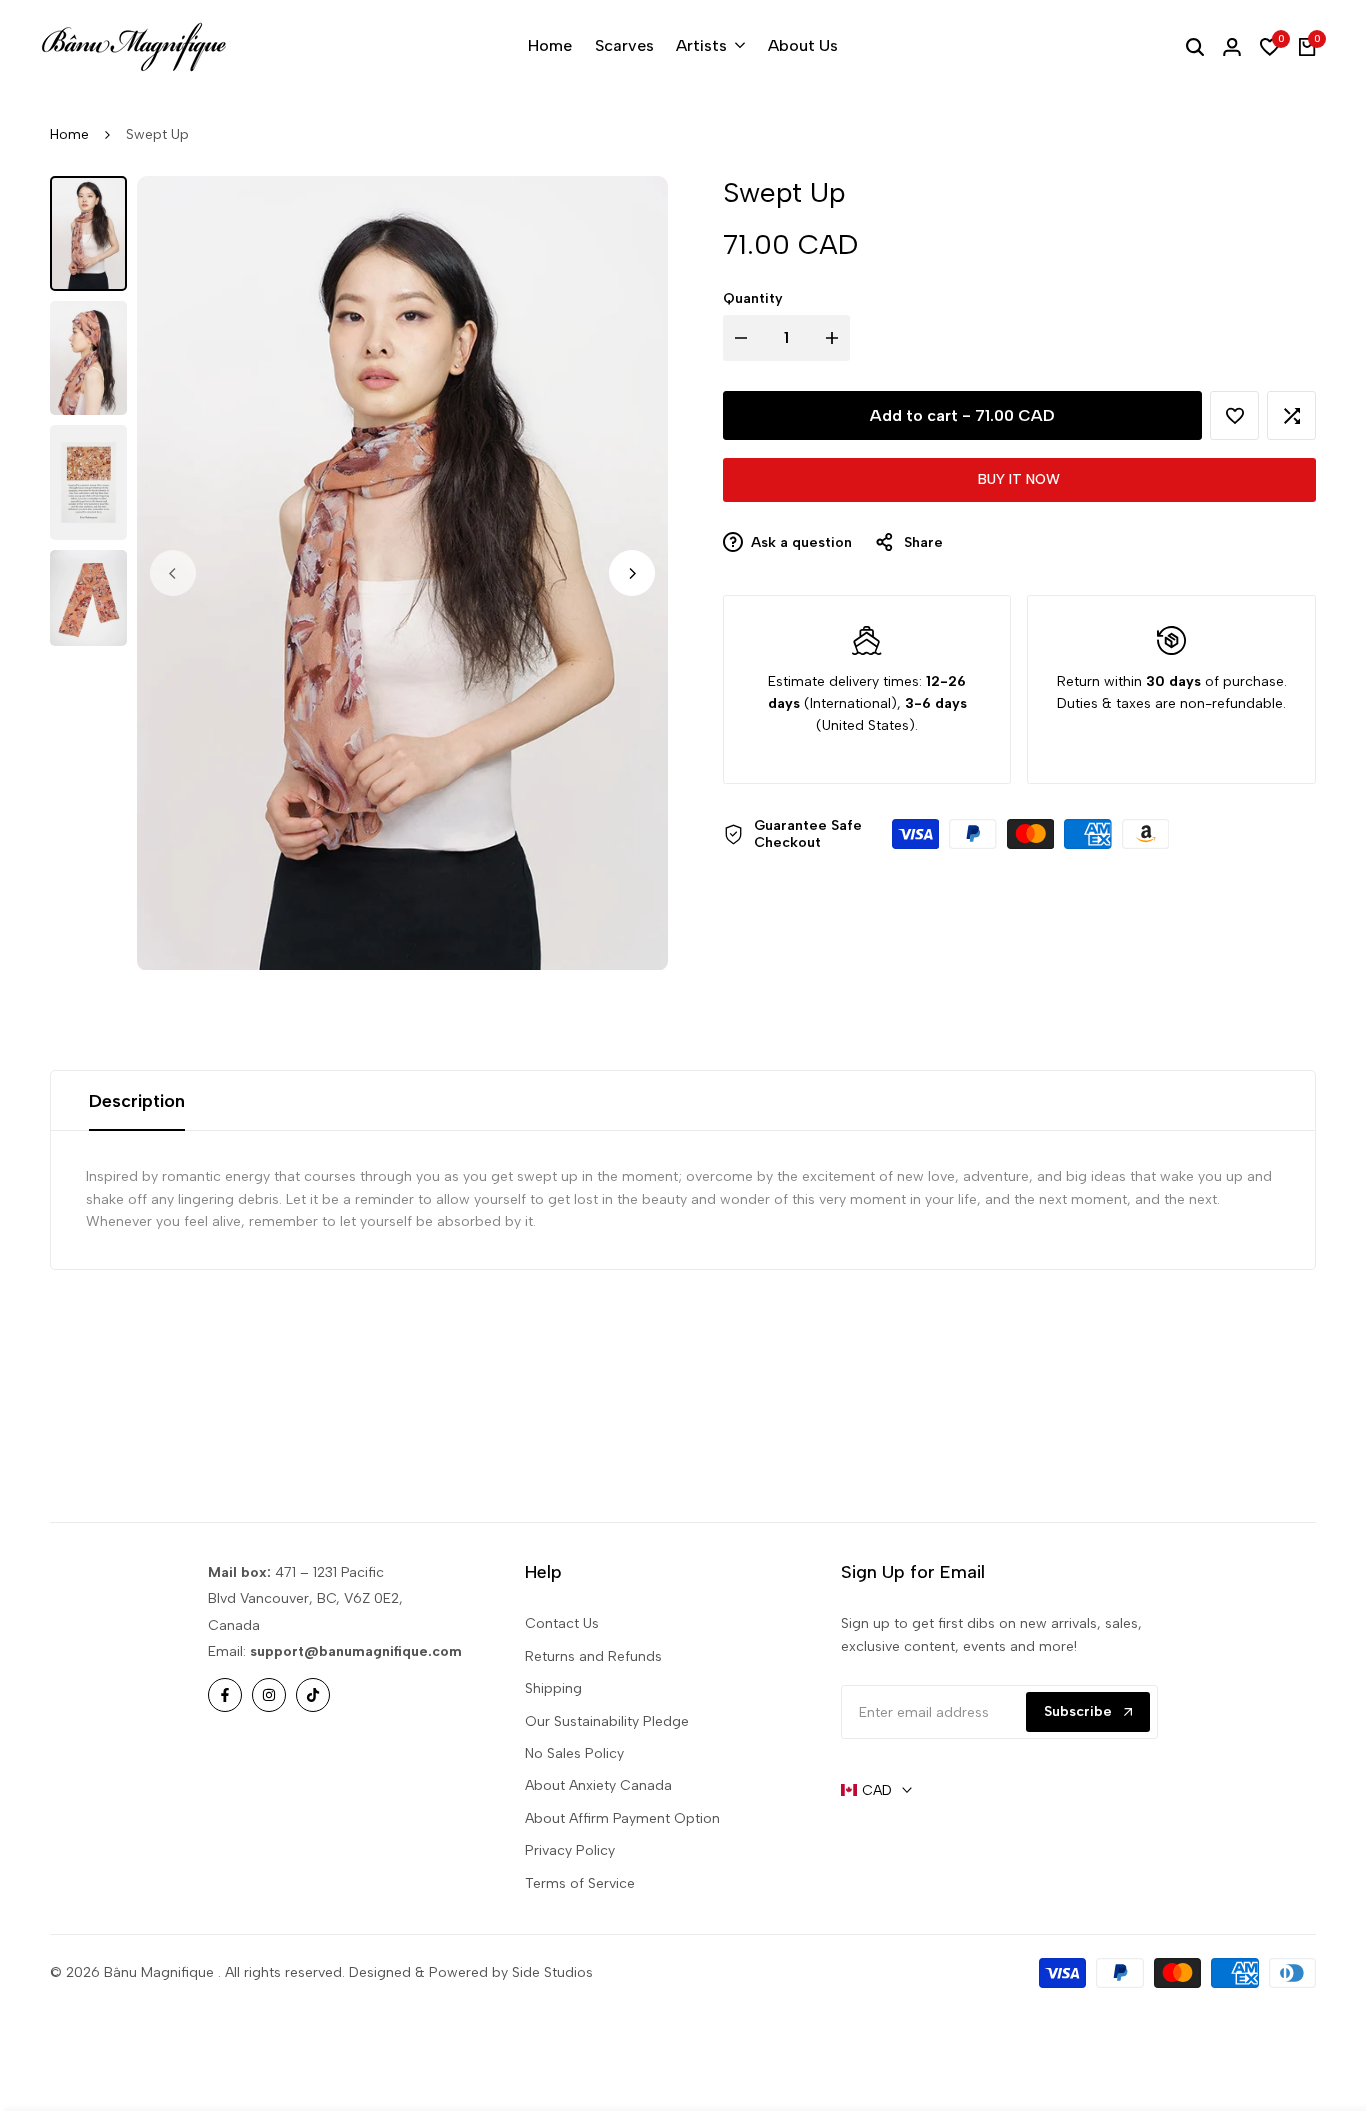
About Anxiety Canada (598, 1785)
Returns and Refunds (593, 1656)
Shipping (553, 1688)
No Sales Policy (574, 1753)
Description (137, 1101)
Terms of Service (580, 1883)
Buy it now (1019, 480)
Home (69, 134)
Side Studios (552, 1972)
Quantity (753, 298)
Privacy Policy (570, 1850)
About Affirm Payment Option (622, 1818)
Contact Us (562, 1623)
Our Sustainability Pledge (607, 1721)
